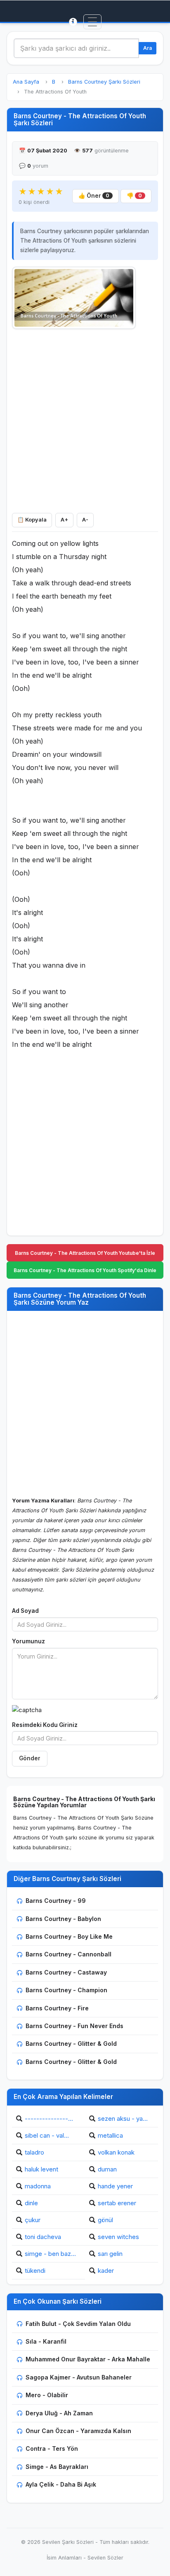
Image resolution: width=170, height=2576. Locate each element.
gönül (105, 2220)
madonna (38, 2186)
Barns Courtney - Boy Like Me (69, 1936)
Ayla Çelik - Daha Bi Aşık (61, 2484)
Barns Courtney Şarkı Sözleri (104, 82)
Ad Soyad (25, 1611)
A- (85, 520)
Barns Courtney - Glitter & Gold (71, 2044)
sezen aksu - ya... (123, 2119)
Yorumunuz (28, 1641)
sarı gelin (110, 2254)
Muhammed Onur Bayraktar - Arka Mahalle (88, 2359)
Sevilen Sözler (105, 2558)
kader (106, 2271)
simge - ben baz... (50, 2254)
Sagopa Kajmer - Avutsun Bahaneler (79, 2377)
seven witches (118, 2237)
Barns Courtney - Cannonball (68, 1954)
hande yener (115, 2186)
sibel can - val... (47, 2135)
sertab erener (117, 2203)
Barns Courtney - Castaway (66, 1972)
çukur (33, 2220)
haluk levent (41, 2169)
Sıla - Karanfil (46, 2341)
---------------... (49, 2119)
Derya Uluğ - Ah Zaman (59, 2413)
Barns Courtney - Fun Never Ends (74, 2026)
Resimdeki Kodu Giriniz (45, 1725)
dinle (31, 2203)
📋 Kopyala (32, 520)
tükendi (35, 2271)
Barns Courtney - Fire (57, 2008)
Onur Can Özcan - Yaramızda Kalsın (78, 2431)
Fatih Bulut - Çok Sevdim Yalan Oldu (78, 2324)
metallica (110, 2135)
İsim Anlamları (64, 2558)
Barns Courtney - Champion (66, 1990)
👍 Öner (94, 196)
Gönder (30, 1758)
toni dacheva (43, 2237)
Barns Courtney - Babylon (63, 1919)
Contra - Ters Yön (52, 2448)
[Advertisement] (85, 419)
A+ (64, 520)
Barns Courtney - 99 (56, 1901)
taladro (34, 2152)
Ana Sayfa (26, 82)
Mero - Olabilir (47, 2395)
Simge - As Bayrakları (57, 2467)
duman (107, 2169)
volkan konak (116, 2152)
